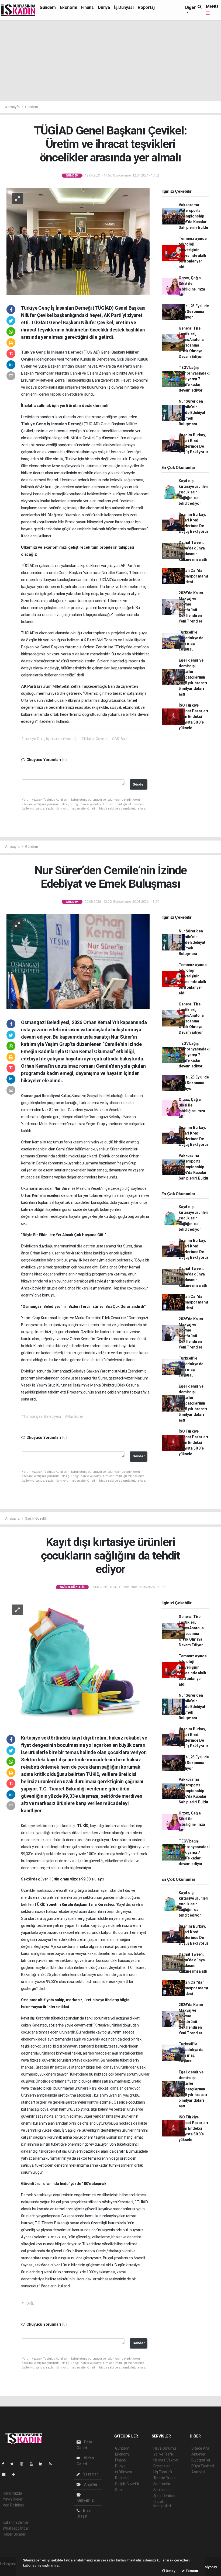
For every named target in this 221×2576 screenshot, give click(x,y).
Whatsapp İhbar (16, 2528)
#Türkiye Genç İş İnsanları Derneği (49, 739)
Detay (170, 2571)
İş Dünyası (124, 7)
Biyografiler (201, 2460)
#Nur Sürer (74, 1416)
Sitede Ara (200, 2448)
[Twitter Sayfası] (14, 2464)
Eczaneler (162, 2466)
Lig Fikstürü (163, 2472)
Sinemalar (162, 2484)
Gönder (139, 784)
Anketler (198, 2454)
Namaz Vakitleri (166, 2460)
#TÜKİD (28, 2303)
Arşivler (90, 2484)
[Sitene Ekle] (15, 2474)
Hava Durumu (165, 2448)
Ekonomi (68, 7)
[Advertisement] (110, 60)
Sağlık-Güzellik (36, 1518)
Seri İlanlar (162, 2490)
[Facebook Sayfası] (5, 2464)
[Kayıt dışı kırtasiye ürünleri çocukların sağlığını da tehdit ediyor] (78, 1662)
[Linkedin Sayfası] (43, 2464)
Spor (119, 2490)
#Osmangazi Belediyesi (41, 1416)
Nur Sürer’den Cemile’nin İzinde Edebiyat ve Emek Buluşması (192, 413)
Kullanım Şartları (16, 2522)
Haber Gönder (14, 2534)
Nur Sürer (51, 1110)
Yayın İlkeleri (13, 2499)
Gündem (48, 7)
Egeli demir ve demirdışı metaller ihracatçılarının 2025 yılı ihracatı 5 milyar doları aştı (193, 677)
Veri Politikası (14, 2505)
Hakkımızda (12, 2493)
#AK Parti (120, 739)
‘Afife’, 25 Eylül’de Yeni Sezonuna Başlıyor (194, 312)
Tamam (191, 2571)
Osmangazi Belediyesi (41, 1096)
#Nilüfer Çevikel (94, 739)
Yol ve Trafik (164, 2454)
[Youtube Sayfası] (33, 2464)
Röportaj (146, 7)
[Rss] (52, 2464)
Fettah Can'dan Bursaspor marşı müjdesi (193, 576)
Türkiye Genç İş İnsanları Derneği (52, 352)
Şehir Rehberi (164, 2496)
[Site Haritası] (6, 2474)
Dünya (104, 7)
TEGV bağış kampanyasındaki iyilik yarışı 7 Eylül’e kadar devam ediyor (194, 379)
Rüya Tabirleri (203, 2466)
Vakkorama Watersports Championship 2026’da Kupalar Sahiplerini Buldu (193, 216)
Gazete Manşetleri (162, 2504)
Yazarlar (90, 2474)
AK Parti (125, 366)
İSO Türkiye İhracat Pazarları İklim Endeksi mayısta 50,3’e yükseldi (193, 717)
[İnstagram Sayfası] (24, 2464)
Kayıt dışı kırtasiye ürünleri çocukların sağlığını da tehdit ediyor (194, 492)
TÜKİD (40, 1904)
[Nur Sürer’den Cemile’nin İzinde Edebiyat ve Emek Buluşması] (78, 961)
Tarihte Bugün (165, 2478)
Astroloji (198, 2472)
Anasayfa (13, 107)
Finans (87, 7)
